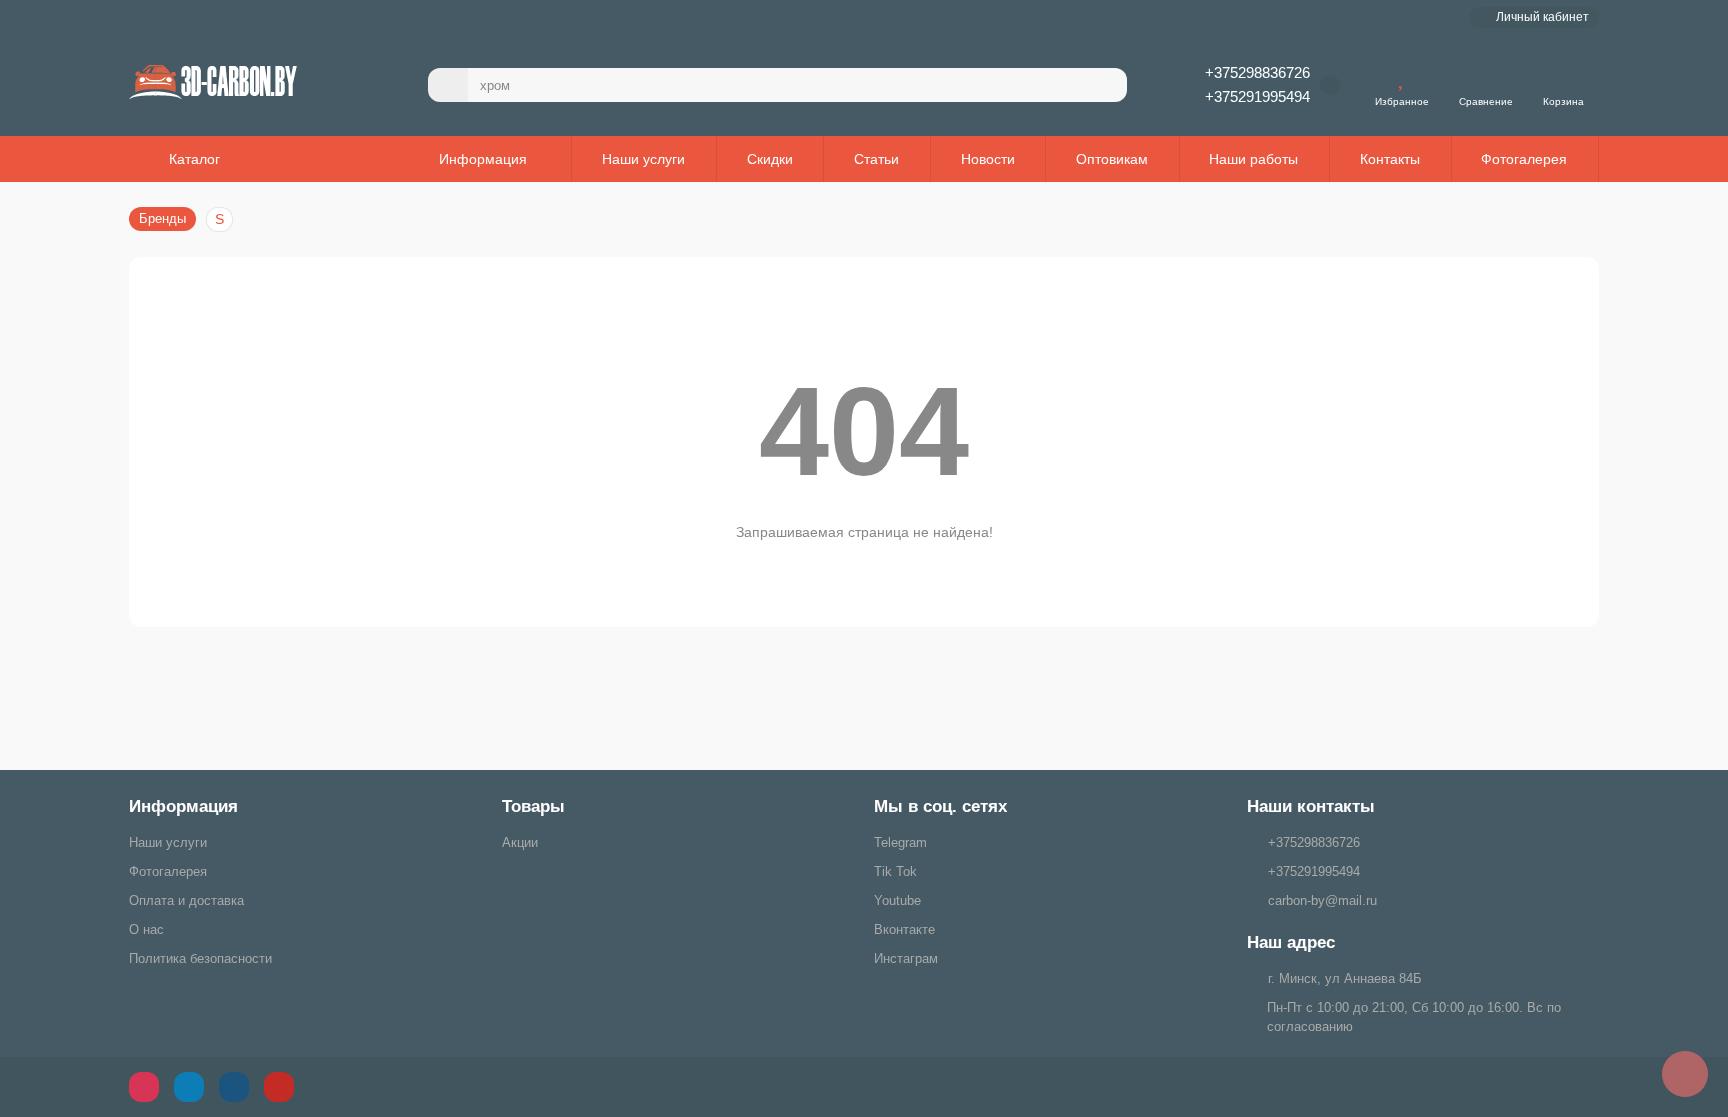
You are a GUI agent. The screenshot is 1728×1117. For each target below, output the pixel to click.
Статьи (876, 159)
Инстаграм (906, 958)
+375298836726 (1257, 72)
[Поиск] (1106, 85)
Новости (988, 159)
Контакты (1390, 159)
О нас (146, 929)
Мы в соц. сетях (940, 806)
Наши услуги (643, 159)
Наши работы (1253, 159)
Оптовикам (1112, 159)
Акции (520, 842)
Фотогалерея (1524, 159)
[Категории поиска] (448, 85)
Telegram (900, 842)
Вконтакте (904, 929)
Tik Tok (895, 871)
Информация (183, 806)
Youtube (897, 900)
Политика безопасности (200, 958)
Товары (533, 806)
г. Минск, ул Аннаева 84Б (1345, 978)
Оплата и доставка (186, 900)
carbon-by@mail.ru (1322, 900)
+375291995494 (1257, 96)
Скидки (770, 159)
